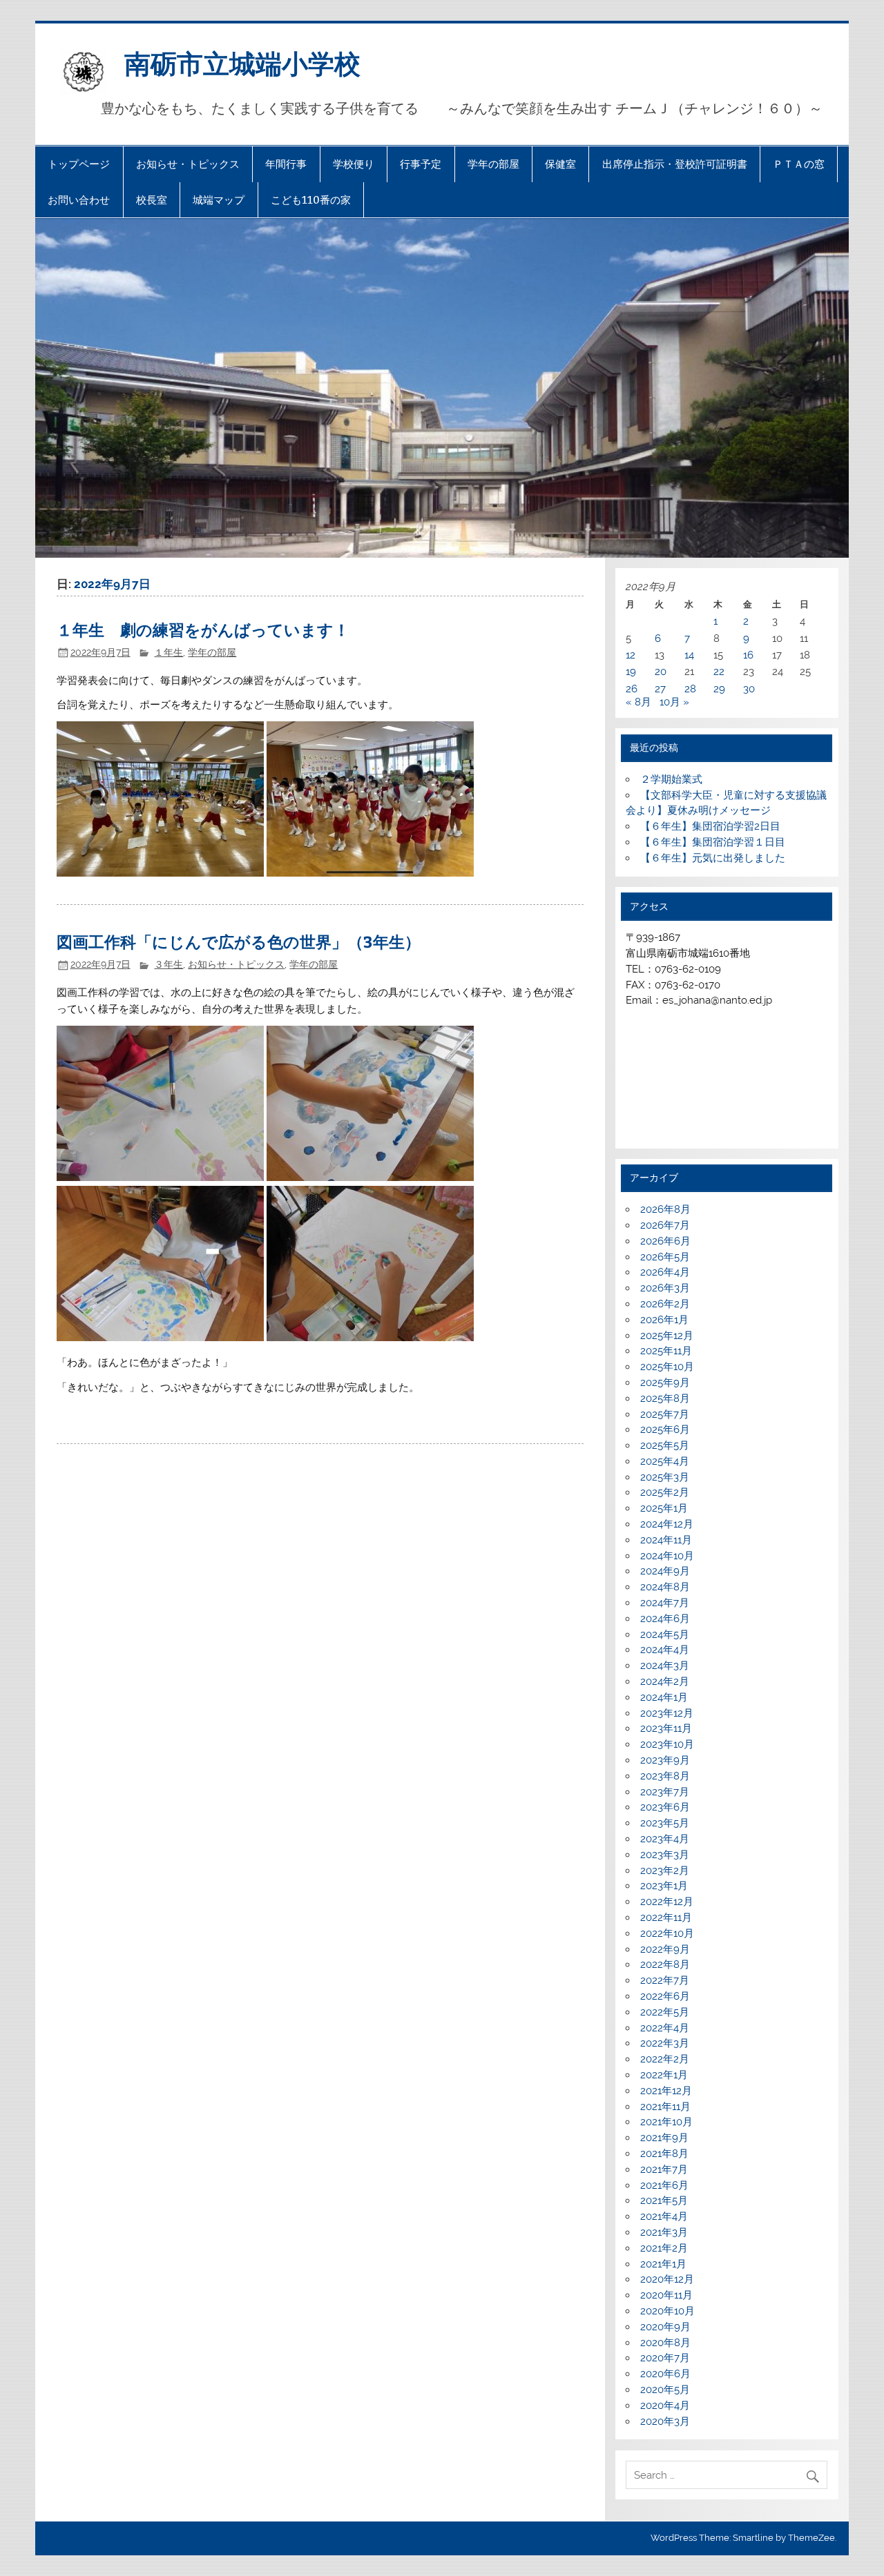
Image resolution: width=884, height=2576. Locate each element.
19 (631, 672)
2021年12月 (666, 2091)
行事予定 (421, 164)
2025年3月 (665, 1477)
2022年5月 (665, 2012)
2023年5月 (665, 1823)
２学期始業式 (671, 779)
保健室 (560, 164)
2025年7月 (665, 1414)
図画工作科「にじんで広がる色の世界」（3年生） (239, 941)
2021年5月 (664, 2201)
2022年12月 (667, 1902)
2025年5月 (665, 1445)
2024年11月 (666, 1540)
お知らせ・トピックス (188, 164)
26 (632, 689)
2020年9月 (665, 2327)
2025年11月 (666, 1351)
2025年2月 (665, 1492)
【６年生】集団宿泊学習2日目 (710, 826)
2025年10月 (667, 1367)
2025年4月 (665, 1461)
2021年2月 (664, 2248)
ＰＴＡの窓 (799, 164)
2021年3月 (664, 2232)
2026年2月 (665, 1304)
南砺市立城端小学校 (242, 62)
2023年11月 (666, 1728)
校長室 (152, 200)
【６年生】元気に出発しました (713, 858)
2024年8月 (665, 1587)
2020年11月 (666, 2295)
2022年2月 (665, 2059)
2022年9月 (665, 1949)
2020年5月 (665, 2390)
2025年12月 (667, 1336)
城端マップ (219, 200)
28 (690, 689)
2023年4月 (665, 1839)
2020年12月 (667, 2279)
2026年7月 (665, 1225)
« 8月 (638, 702)
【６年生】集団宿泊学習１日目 (713, 842)
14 (689, 655)
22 (719, 672)
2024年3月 (665, 1666)
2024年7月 (665, 1603)
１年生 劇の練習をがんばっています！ (203, 629)
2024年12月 (667, 1524)
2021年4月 (664, 2216)
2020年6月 (665, 2374)
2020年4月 (665, 2406)
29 (719, 689)
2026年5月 (665, 1257)
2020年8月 (665, 2343)
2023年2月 (665, 1871)
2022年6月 (665, 1996)
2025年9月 (665, 1383)
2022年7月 (665, 1980)
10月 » (674, 702)
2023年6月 (665, 1807)
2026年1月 (664, 1320)
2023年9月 (665, 1760)
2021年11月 (665, 2107)
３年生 (169, 964)
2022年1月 (664, 2075)
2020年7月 (665, 2358)
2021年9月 (664, 2138)
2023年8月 (665, 1776)
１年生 (169, 652)
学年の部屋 (493, 164)
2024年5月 (665, 1635)
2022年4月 (665, 2028)
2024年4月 (665, 1650)
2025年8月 (665, 1398)
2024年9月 (665, 1571)
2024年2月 (665, 1681)
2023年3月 (665, 1855)
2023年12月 (667, 1713)
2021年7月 (664, 2169)
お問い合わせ (79, 200)
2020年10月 (667, 2311)
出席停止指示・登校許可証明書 (675, 164)
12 (631, 655)
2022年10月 (667, 1933)
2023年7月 (665, 1792)
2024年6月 (665, 1619)
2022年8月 (665, 1964)
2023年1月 (664, 1886)
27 (660, 689)
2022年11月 (666, 1918)
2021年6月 (664, 2185)
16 (748, 655)
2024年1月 (664, 1697)
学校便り (354, 164)
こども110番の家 (311, 200)
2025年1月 (664, 1508)
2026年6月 (665, 1241)
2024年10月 (667, 1556)
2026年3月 (665, 1288)
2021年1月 (663, 2264)
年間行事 (286, 164)
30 (749, 689)
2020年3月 (665, 2421)
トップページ (79, 164)
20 (661, 672)
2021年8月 (664, 2154)
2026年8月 (665, 1209)
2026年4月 (665, 1272)
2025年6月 (665, 1430)
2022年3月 (665, 2043)
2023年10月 (667, 1744)
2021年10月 (666, 2122)
